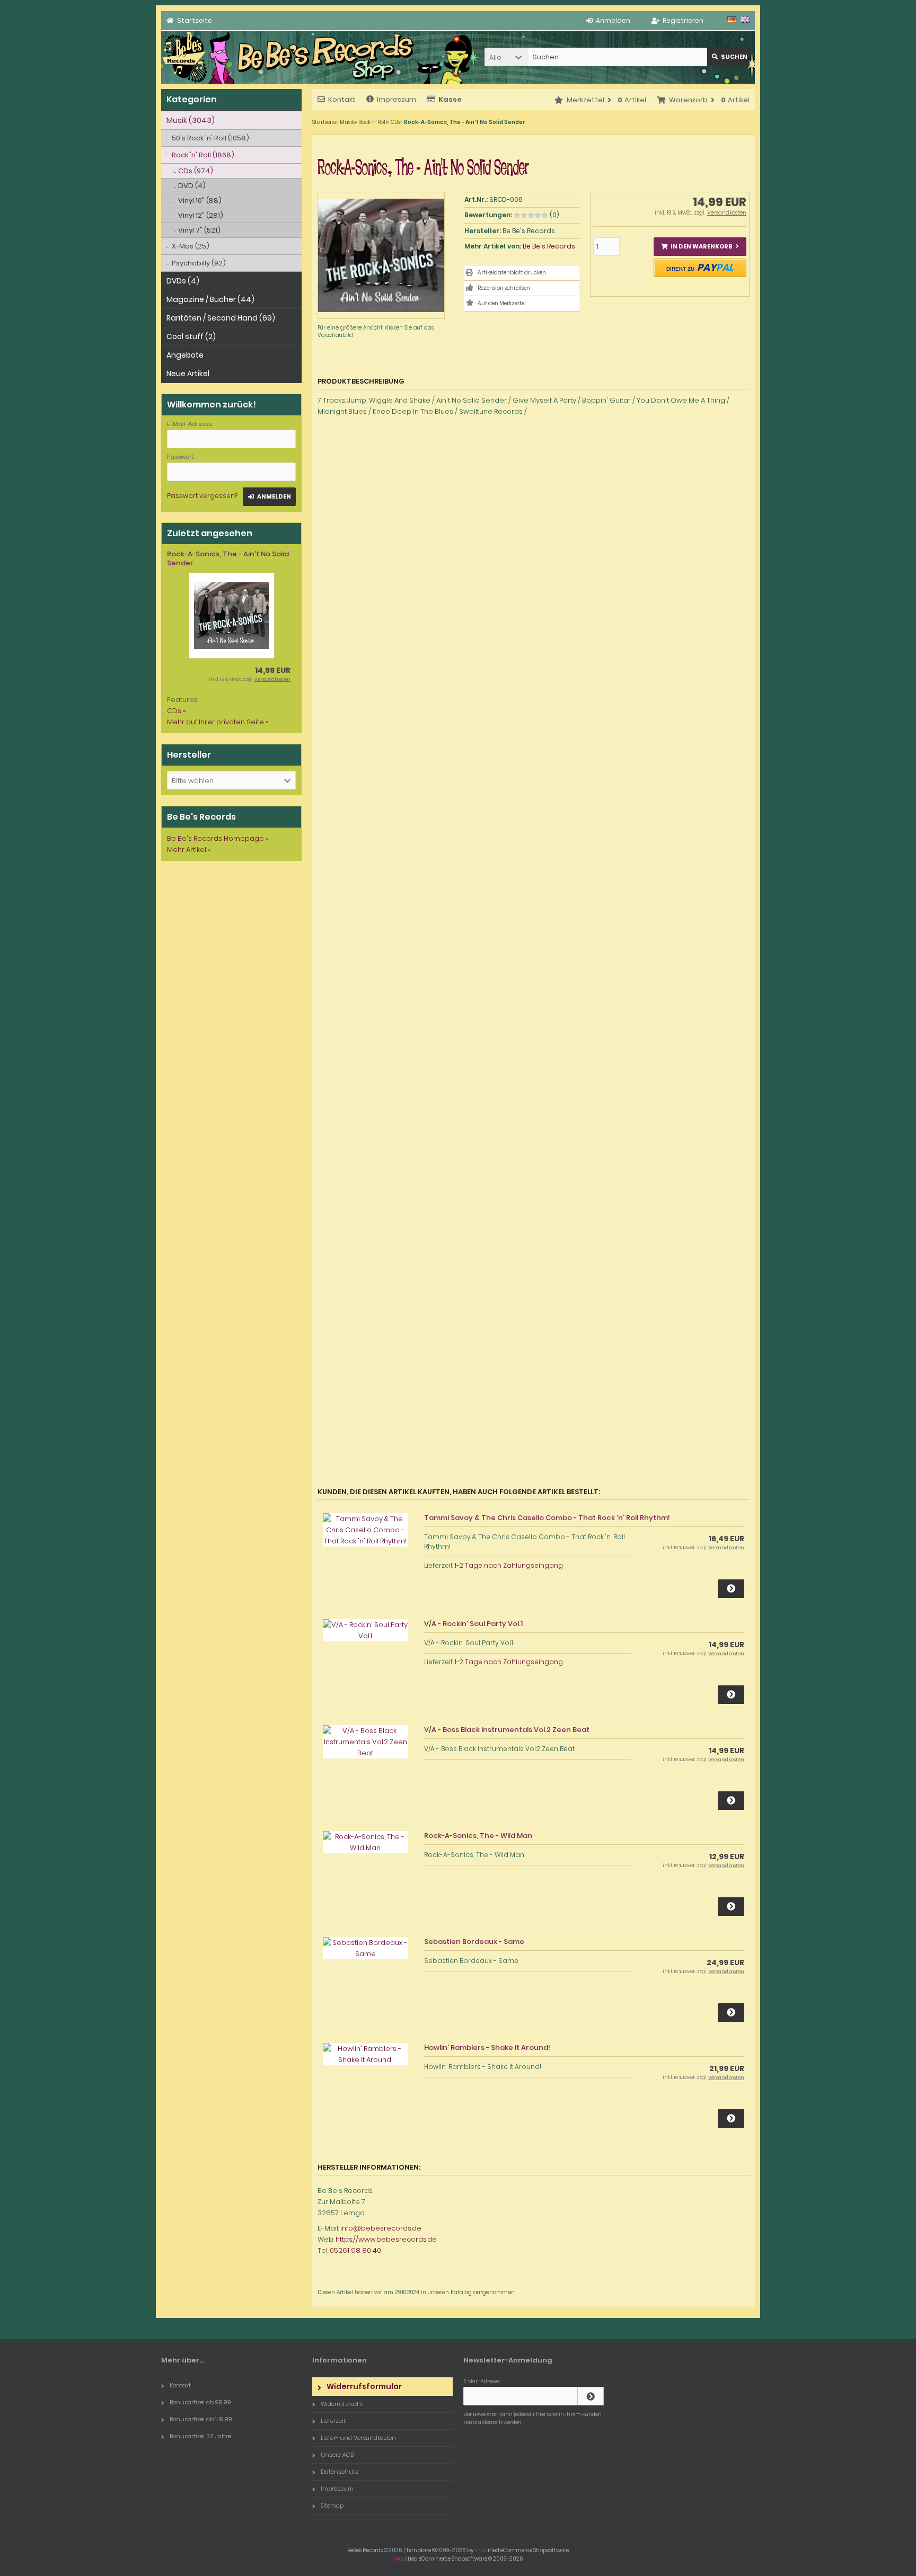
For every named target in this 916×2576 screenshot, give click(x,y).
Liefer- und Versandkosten (358, 2438)
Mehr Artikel (187, 850)
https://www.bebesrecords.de (386, 2239)
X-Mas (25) (191, 246)
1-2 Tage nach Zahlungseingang (509, 1565)
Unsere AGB (337, 2455)
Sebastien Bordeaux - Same (474, 1942)
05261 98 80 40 (355, 2250)
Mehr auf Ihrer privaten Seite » (218, 722)
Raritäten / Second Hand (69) (221, 318)
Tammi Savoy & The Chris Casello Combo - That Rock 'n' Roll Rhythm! (547, 1518)
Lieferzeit (333, 2421)
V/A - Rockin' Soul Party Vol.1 (473, 1624)
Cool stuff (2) (191, 336)
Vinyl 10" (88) (200, 201)
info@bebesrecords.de (381, 2228)
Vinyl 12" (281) (201, 215)
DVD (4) (192, 186)
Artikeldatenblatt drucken (512, 273)
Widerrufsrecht (342, 2404)
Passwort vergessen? (202, 496)
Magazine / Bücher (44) (210, 299)
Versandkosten (727, 213)
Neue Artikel (188, 374)
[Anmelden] (591, 2396)
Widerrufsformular (364, 2386)
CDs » (177, 711)
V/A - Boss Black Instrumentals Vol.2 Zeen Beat (507, 1730)
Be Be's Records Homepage (215, 838)
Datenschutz (340, 2472)
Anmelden (269, 497)
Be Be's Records (549, 246)
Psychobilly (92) (199, 263)
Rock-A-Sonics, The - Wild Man (478, 1836)
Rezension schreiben (504, 288)
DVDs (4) (183, 281)
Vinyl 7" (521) (199, 230)
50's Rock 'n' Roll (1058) (210, 138)
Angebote (185, 355)
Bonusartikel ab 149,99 (201, 2419)
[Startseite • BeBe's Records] (185, 81)
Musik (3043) (191, 120)
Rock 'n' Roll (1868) (203, 155)
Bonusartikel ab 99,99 (200, 2402)
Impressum (397, 99)
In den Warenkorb (700, 247)
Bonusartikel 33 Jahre (200, 2436)
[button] (506, 57)
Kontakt (342, 99)
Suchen (728, 57)
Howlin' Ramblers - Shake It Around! (487, 2048)
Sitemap (332, 2506)
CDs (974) (196, 171)
